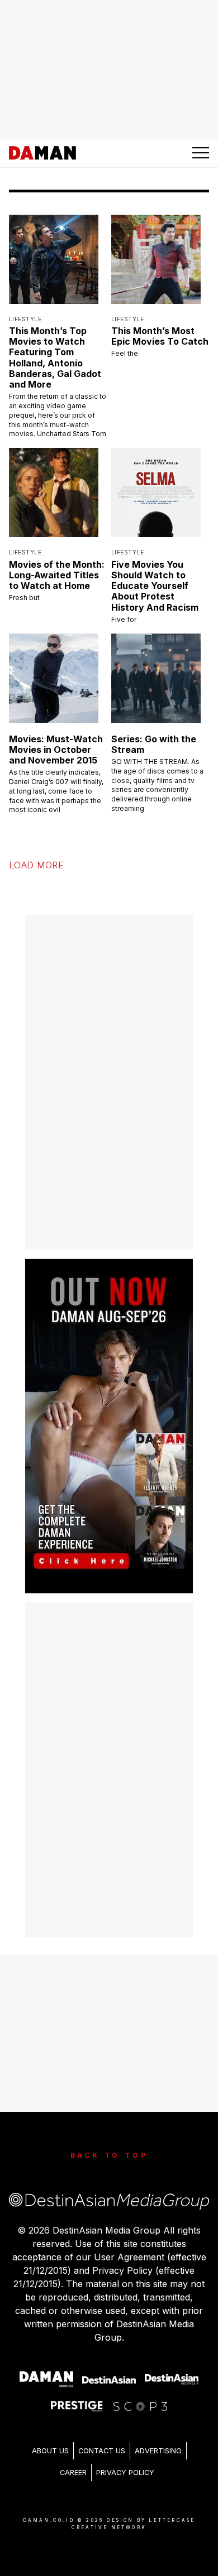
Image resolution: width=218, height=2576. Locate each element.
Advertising (158, 2451)
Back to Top (109, 2155)
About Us (50, 2451)
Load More (36, 865)
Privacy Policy (125, 2473)
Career (73, 2473)
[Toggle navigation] (201, 153)
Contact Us (102, 2451)
